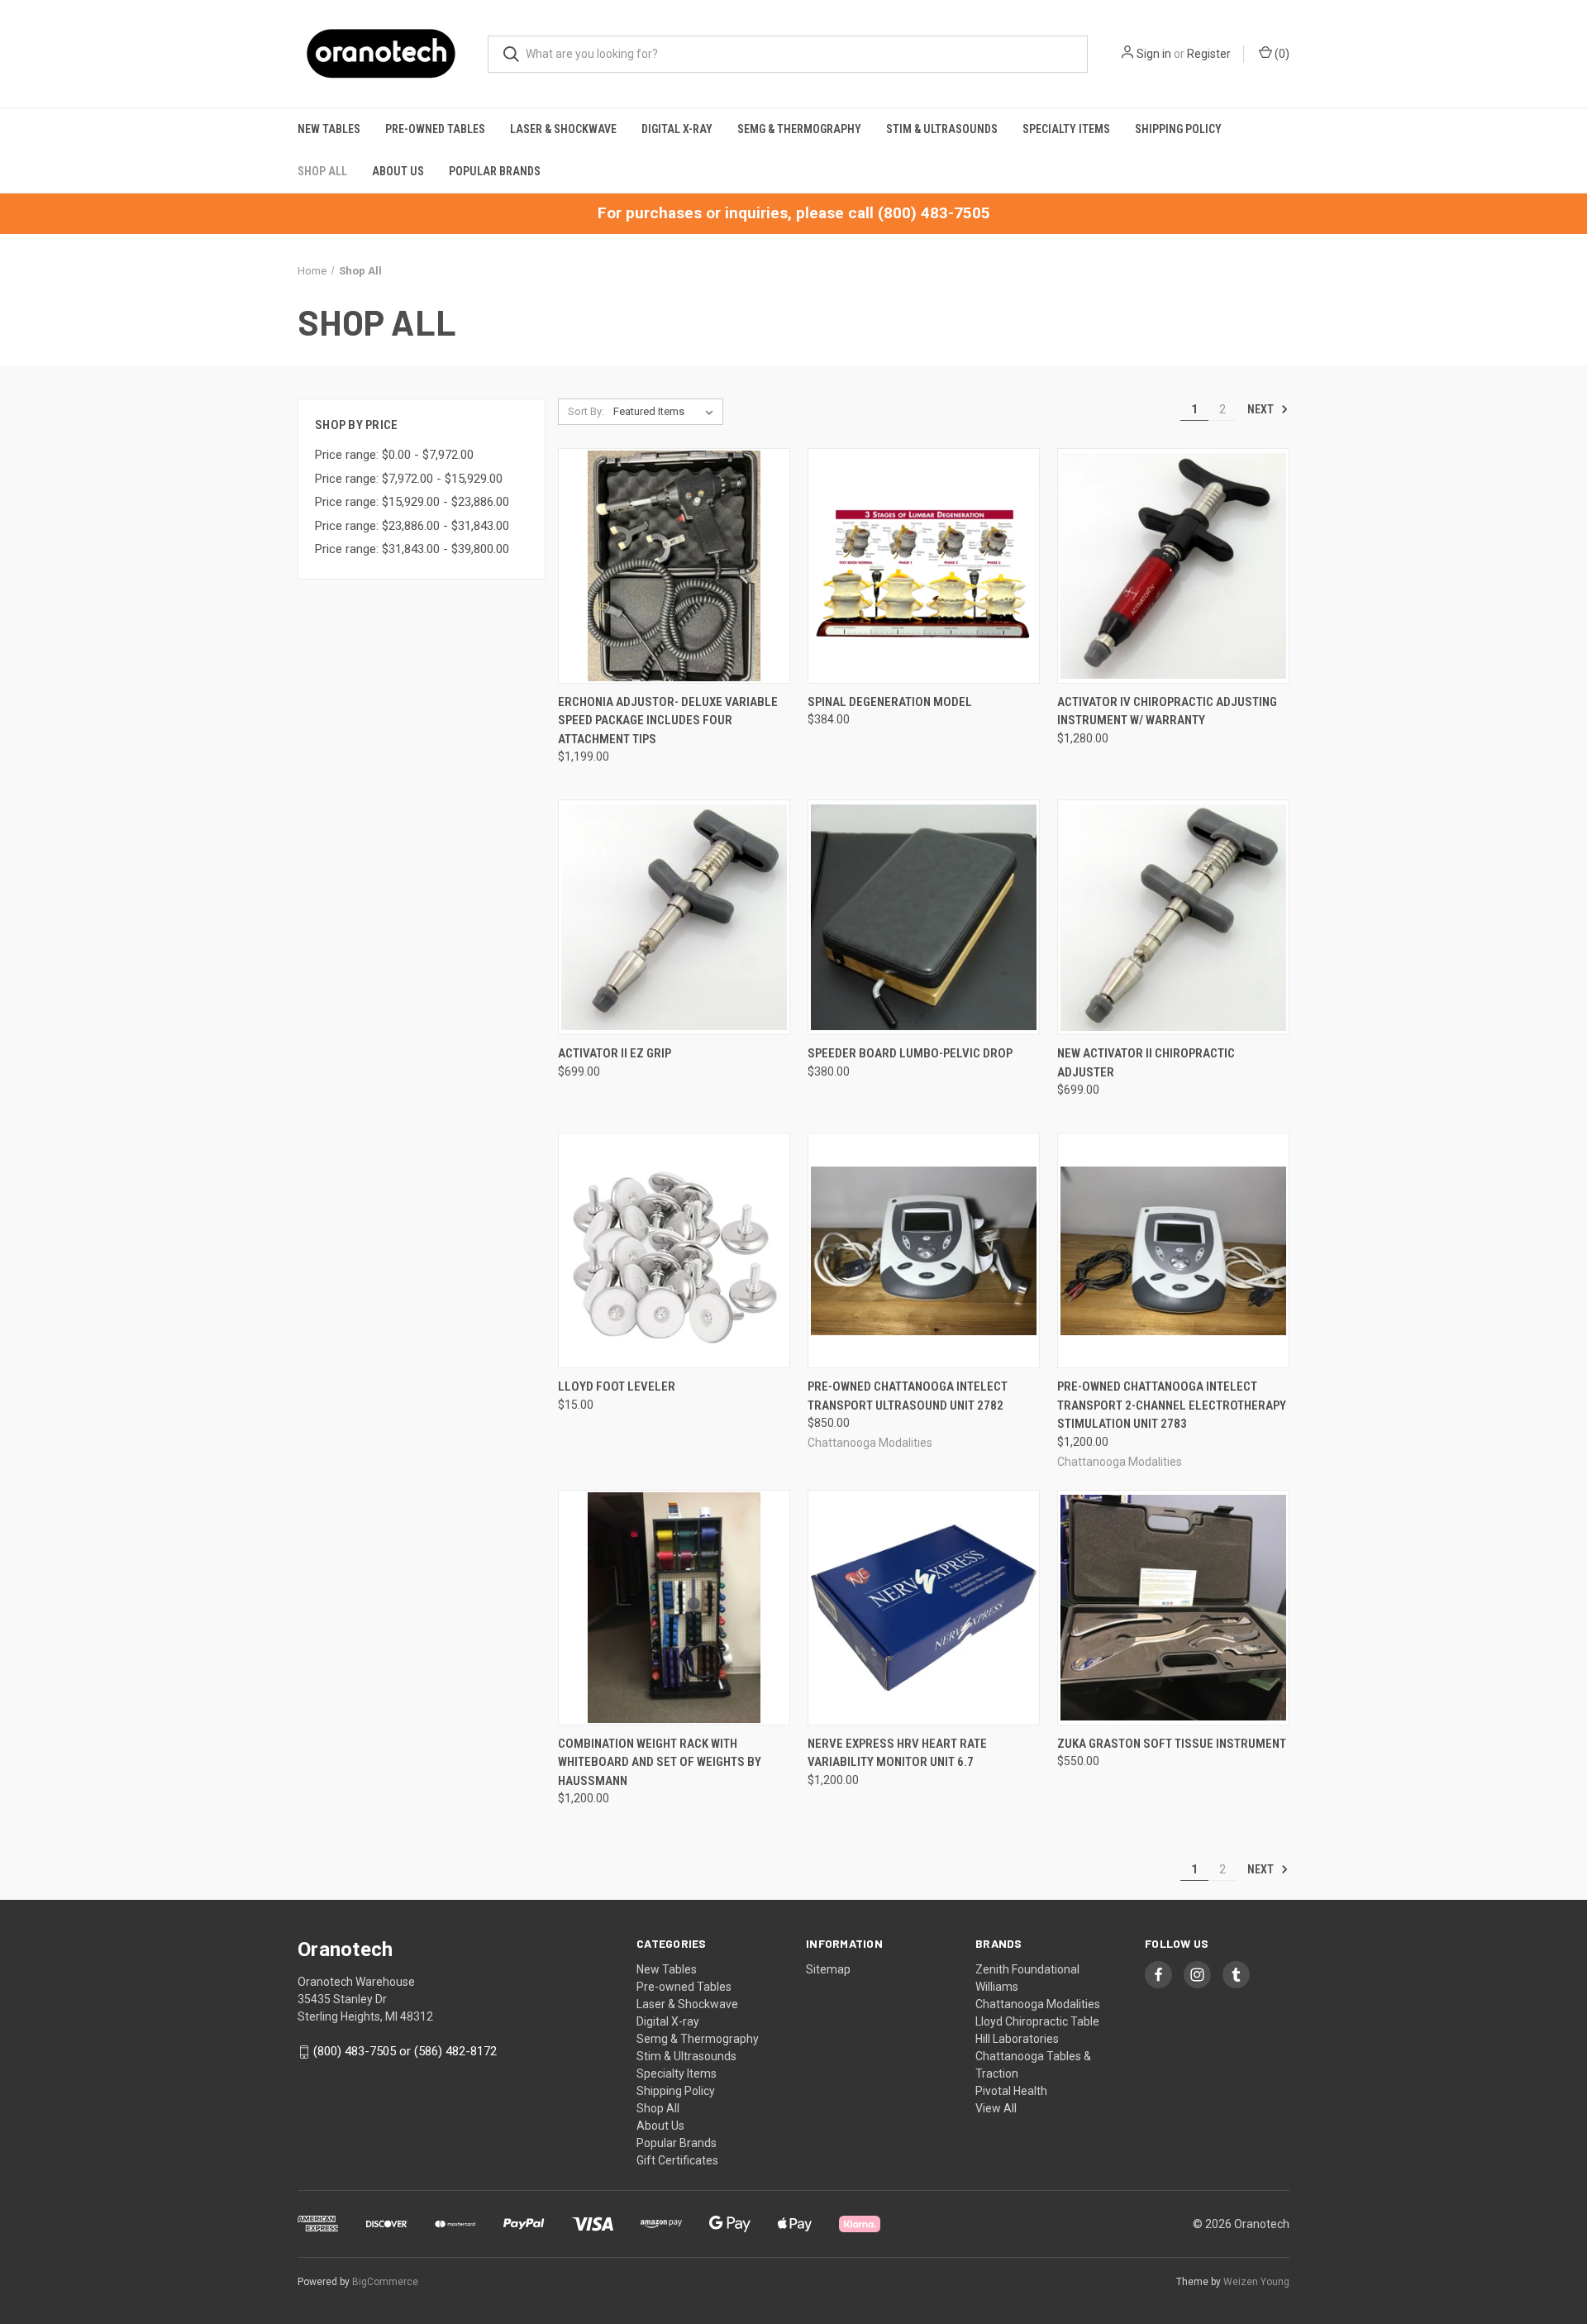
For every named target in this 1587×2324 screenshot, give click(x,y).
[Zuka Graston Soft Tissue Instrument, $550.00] (1173, 1608)
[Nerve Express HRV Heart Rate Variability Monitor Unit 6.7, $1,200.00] (924, 1608)
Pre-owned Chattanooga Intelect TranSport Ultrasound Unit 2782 (908, 1396)
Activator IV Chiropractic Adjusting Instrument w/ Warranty (1167, 711)
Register (1209, 54)
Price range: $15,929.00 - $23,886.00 (412, 502)
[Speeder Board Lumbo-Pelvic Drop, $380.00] (924, 917)
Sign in (1154, 54)
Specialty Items (1066, 129)
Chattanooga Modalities (1038, 2004)
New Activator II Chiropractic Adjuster (1146, 1063)
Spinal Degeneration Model (890, 702)
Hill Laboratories (1017, 2039)
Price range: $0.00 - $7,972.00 (394, 455)
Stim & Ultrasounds (942, 129)
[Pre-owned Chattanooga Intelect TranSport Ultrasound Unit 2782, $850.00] (924, 1250)
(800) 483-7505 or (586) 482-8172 (405, 2051)
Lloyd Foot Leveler (617, 1386)
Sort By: (586, 411)
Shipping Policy (1178, 129)
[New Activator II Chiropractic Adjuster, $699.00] (1173, 917)
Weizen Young (1256, 2282)
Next (1262, 409)
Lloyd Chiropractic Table (1037, 2021)
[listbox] (667, 412)
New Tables (329, 129)
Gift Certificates (677, 2160)
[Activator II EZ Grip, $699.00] (674, 917)
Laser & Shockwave (563, 129)
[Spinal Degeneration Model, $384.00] (924, 566)
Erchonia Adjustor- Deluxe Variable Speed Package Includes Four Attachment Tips (668, 721)
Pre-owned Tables (435, 129)
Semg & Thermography (799, 129)
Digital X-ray (677, 129)
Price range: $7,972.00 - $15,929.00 (409, 479)
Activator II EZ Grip (615, 1053)
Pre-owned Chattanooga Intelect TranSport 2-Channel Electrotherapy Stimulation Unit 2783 (1172, 1405)
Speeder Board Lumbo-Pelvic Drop (910, 1053)
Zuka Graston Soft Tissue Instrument (1172, 1744)
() (1281, 54)
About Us (398, 171)
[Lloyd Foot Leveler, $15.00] (674, 1250)
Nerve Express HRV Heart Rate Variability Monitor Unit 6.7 (897, 1753)
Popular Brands (495, 171)
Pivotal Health (1011, 2091)
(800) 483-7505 (934, 213)
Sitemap (828, 1969)
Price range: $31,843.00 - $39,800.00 (412, 549)
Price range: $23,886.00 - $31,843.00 (412, 526)
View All (996, 2108)
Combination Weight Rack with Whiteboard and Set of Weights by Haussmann (660, 1762)
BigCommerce (385, 2282)
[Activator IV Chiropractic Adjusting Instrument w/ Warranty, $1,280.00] (1173, 566)
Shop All (322, 171)
